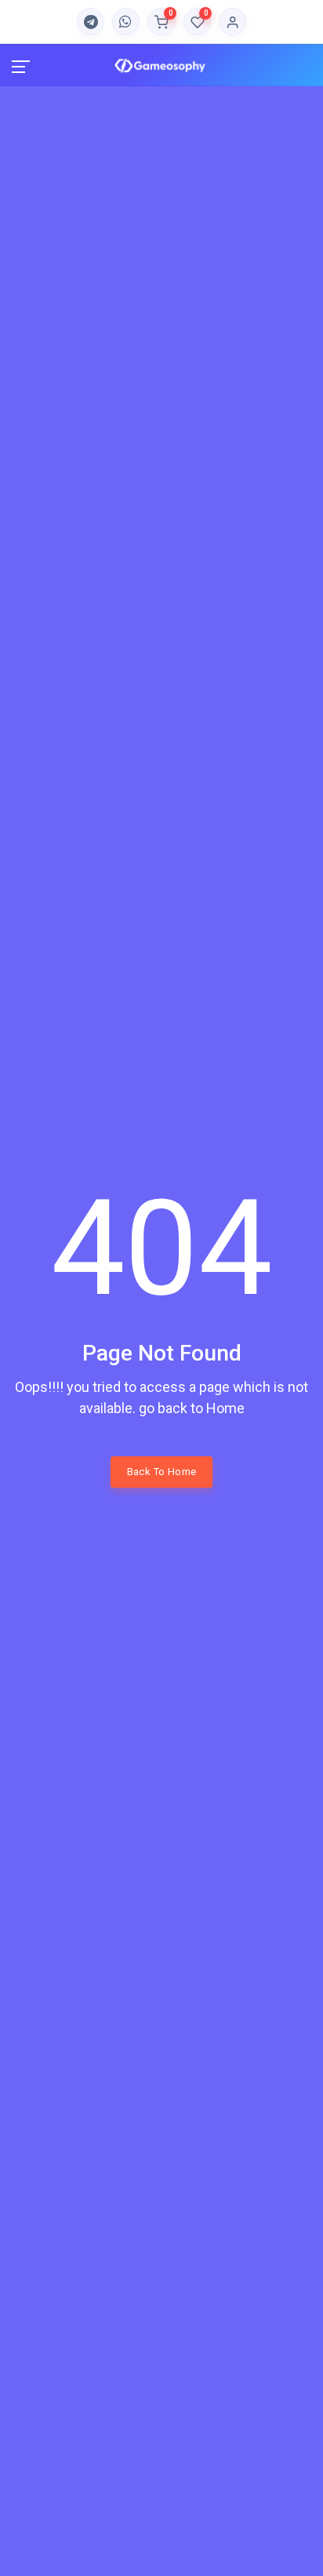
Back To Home (162, 1472)
